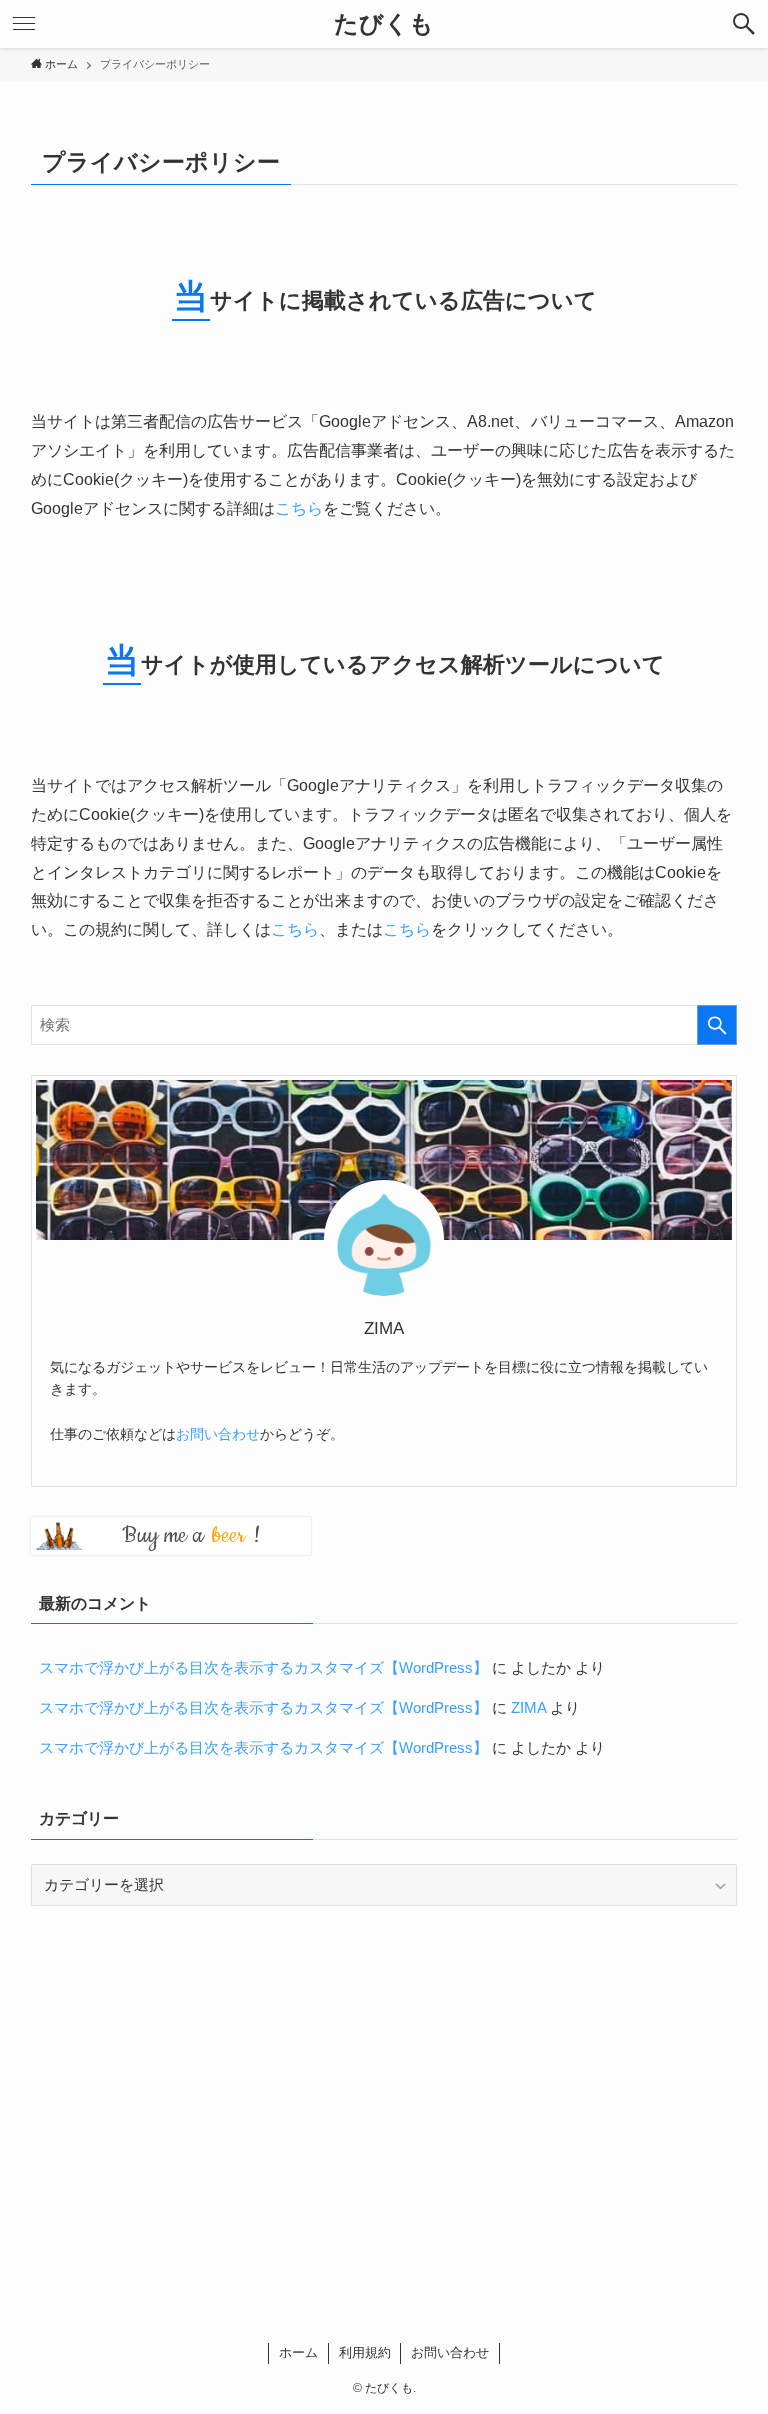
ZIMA (528, 1707)
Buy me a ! (191, 1535)
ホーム (298, 2352)
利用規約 (365, 2352)
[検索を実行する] (717, 1025)
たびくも (384, 24)
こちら (299, 508)
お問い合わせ (218, 1434)
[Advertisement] (384, 2076)
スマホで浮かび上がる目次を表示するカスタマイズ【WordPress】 (263, 1667)
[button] (744, 24)
